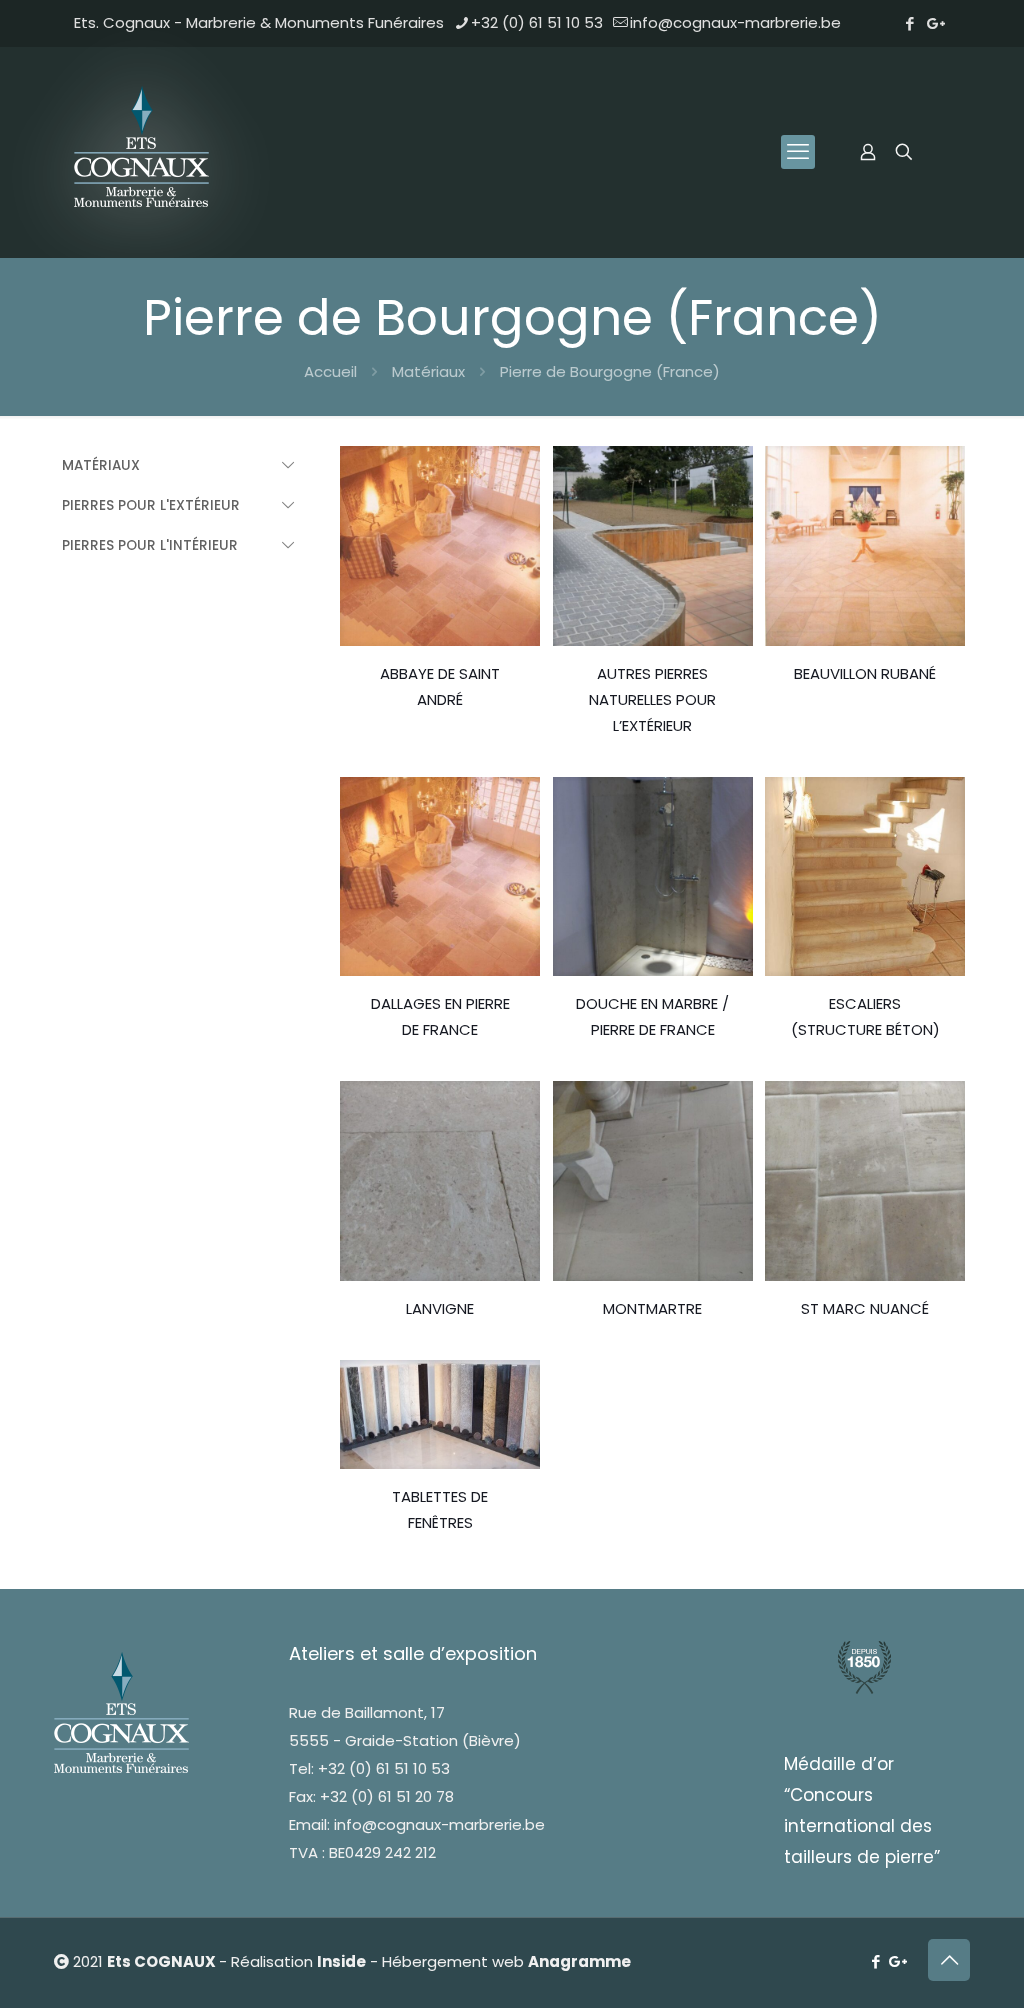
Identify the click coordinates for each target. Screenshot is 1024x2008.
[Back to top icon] (949, 1960)
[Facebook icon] (909, 23)
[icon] (936, 23)
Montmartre (652, 1308)
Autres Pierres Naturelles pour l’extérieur (652, 699)
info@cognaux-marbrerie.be (735, 22)
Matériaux (428, 371)
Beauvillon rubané (865, 673)
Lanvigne (440, 1308)
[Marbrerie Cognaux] (144, 152)
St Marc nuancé (865, 1308)
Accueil (330, 371)
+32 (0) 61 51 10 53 (537, 22)
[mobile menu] (798, 152)
